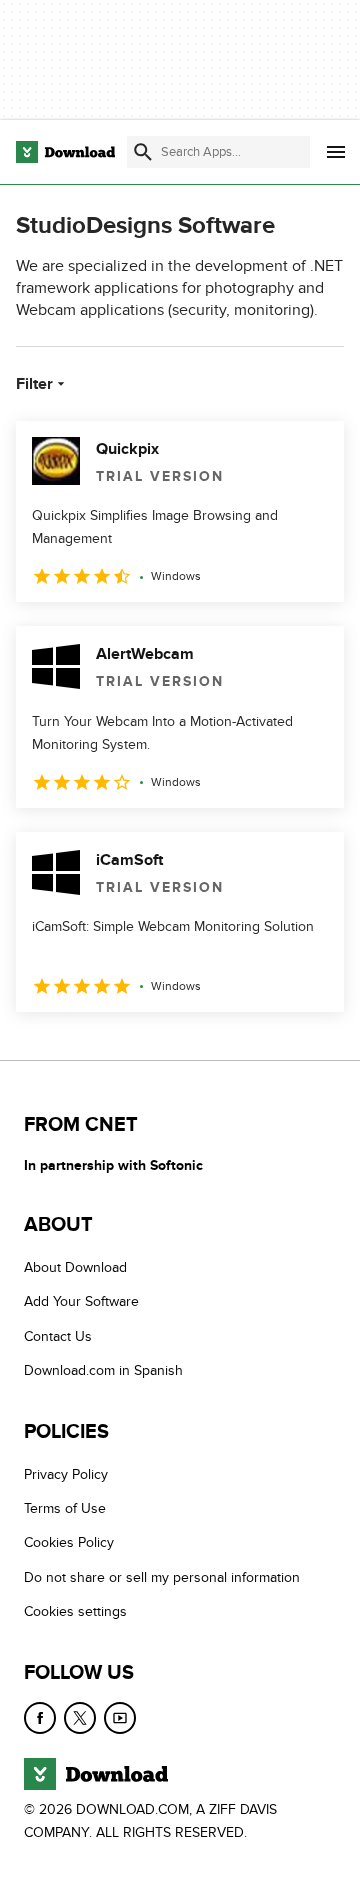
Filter (34, 384)
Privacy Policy (66, 1473)
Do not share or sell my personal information (162, 1577)
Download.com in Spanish (103, 1370)
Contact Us (58, 1336)
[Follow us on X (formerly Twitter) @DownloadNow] (80, 1717)
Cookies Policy (69, 1542)
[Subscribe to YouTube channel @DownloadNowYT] (120, 1717)
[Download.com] (65, 152)
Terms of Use (65, 1508)
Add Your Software (81, 1301)
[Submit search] (143, 152)
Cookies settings (75, 1611)
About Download (75, 1267)
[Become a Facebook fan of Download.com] (40, 1717)
